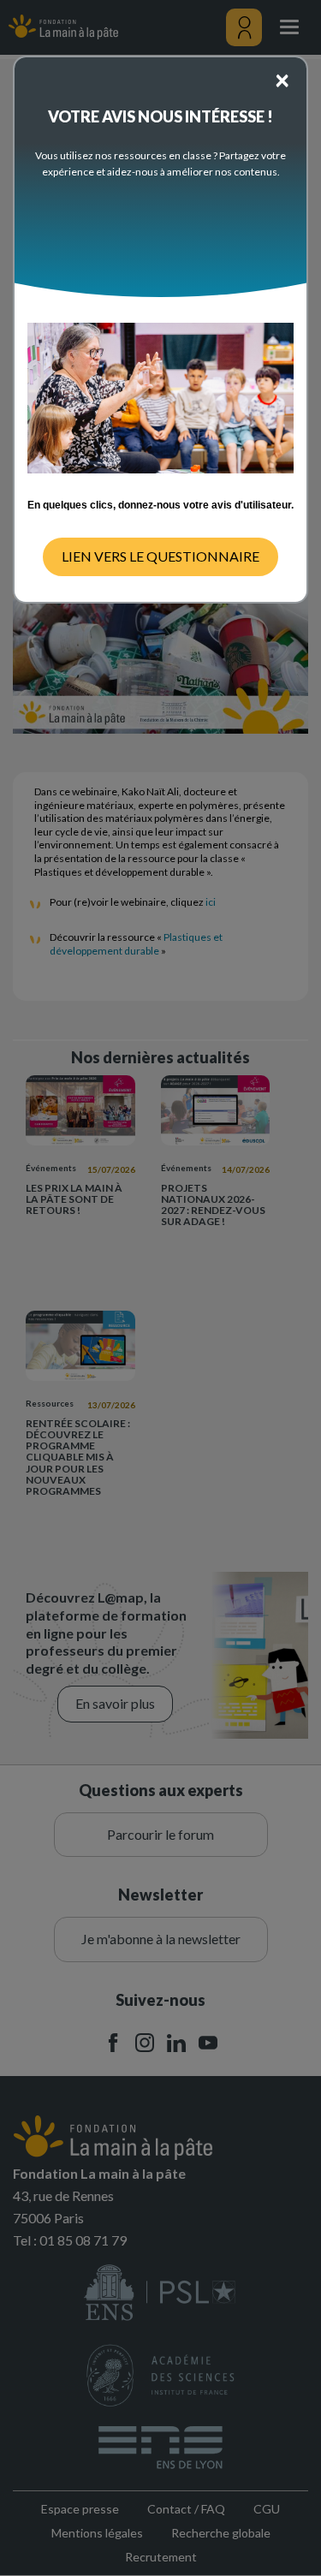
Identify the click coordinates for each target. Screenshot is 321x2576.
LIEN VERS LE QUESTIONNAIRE (160, 556)
